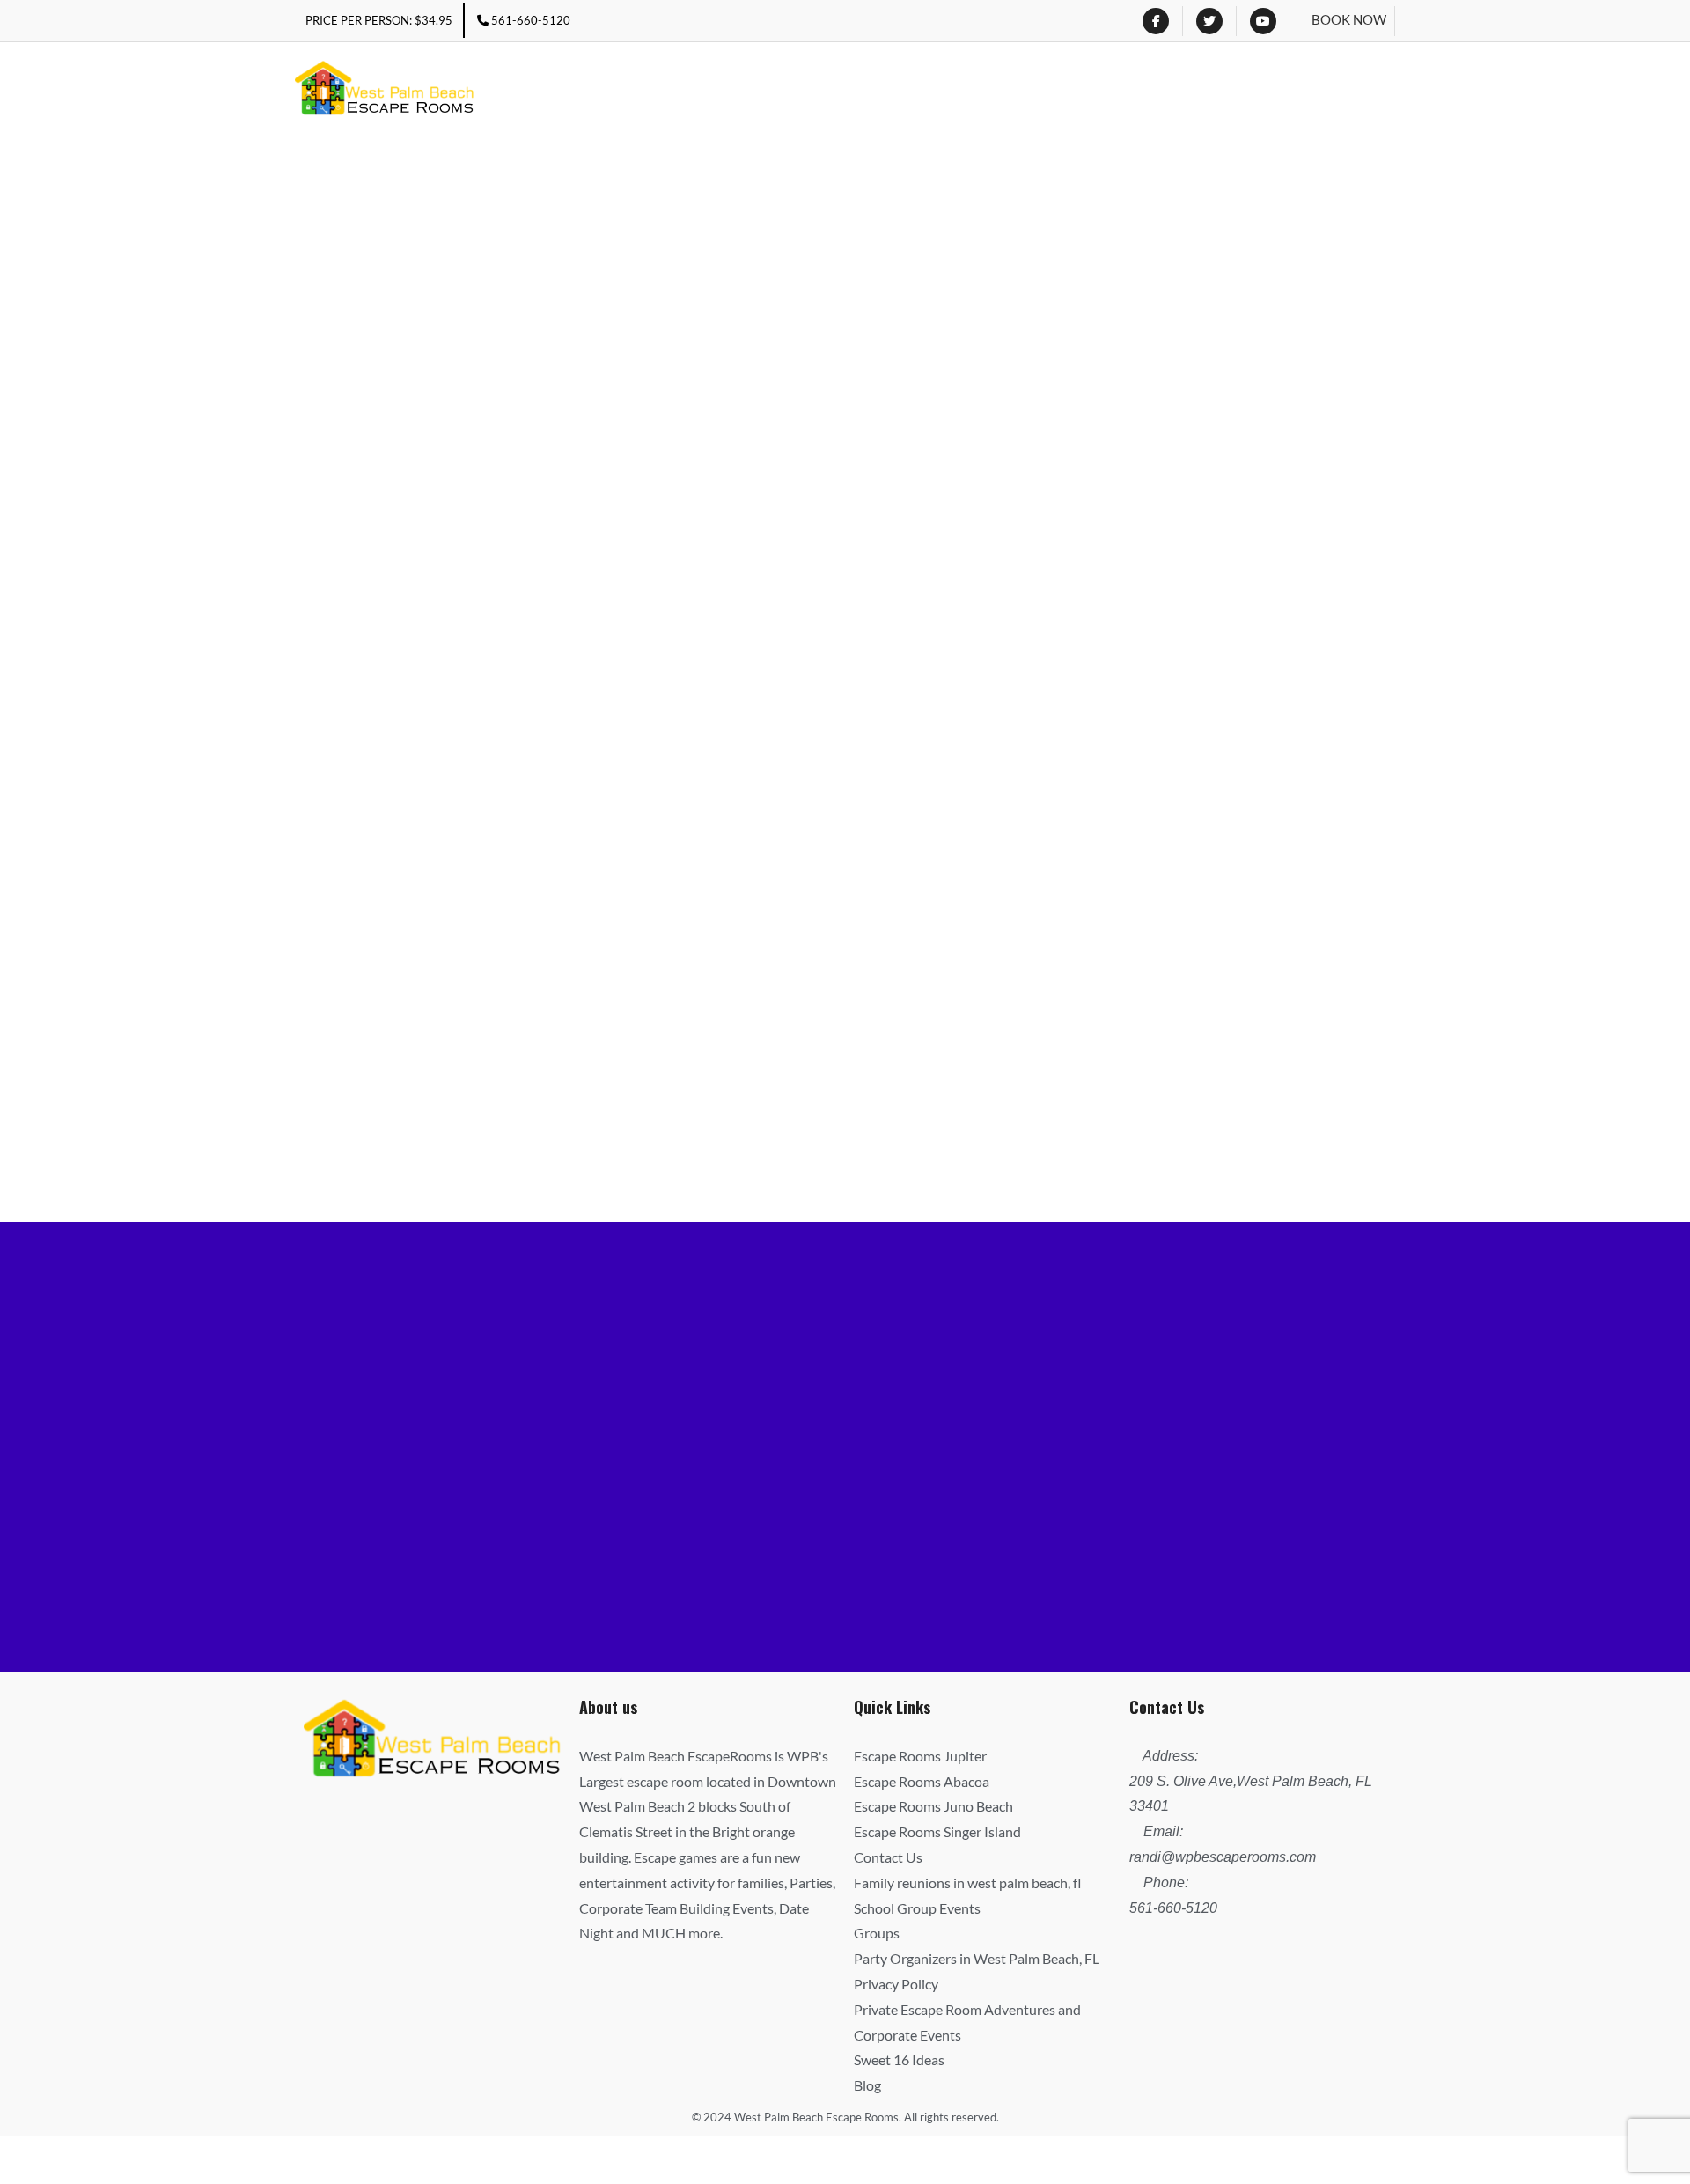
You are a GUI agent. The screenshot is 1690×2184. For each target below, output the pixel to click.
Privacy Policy (896, 1984)
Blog (867, 2085)
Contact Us (888, 1857)
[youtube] (1263, 21)
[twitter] (1209, 21)
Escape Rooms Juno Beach (933, 1806)
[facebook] (1156, 21)
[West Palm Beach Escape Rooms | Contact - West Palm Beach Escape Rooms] (385, 91)
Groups (877, 1933)
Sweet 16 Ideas (899, 2059)
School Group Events (917, 1908)
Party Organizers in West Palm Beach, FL (977, 1958)
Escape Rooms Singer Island (937, 1831)
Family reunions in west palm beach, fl (968, 1883)
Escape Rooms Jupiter (920, 1756)
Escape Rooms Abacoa (922, 1781)
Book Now (1349, 19)
